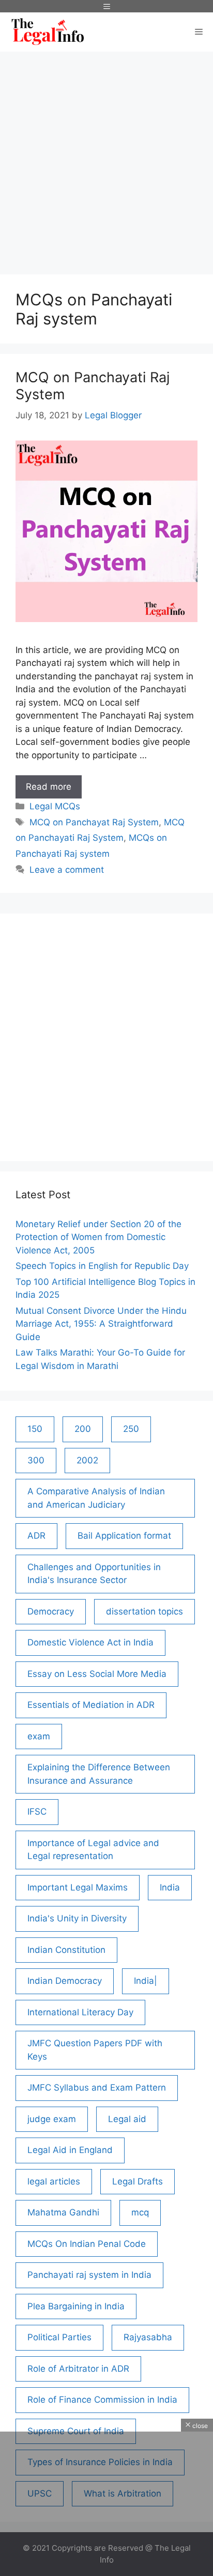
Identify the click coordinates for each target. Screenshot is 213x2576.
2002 (87, 1460)
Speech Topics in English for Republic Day (102, 1266)
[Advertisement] (106, 158)
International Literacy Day (80, 2012)
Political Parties (59, 2337)
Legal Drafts (138, 2181)
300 (36, 1460)
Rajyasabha (148, 2337)
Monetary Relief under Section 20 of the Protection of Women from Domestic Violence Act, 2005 (98, 1237)
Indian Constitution (66, 1950)
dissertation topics (144, 1611)
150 (35, 1429)
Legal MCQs (55, 806)
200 (83, 1429)
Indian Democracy (65, 1981)
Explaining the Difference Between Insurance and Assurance (99, 1774)
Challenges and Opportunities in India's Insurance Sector (94, 1574)
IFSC (37, 1812)
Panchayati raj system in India (89, 2275)
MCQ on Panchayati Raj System (93, 386)
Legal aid (127, 2119)
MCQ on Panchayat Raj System (94, 822)
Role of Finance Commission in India (102, 2400)
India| (146, 1981)
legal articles (54, 2181)
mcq (140, 2212)
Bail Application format (124, 1536)
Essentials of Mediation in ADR (91, 1705)
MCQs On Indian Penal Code (87, 2244)
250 (131, 1429)
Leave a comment (67, 870)
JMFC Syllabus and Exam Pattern (97, 2088)
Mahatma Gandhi (63, 2212)
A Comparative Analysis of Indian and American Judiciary (96, 1498)
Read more (54, 790)
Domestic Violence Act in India (90, 1642)
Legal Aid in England (70, 2150)
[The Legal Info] (48, 32)
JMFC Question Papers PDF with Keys (95, 2050)
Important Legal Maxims (78, 1887)
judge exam (52, 2119)
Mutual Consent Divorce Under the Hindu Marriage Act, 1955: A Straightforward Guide (101, 1324)
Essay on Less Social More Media (97, 1674)
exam (39, 1736)
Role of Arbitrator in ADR (78, 2369)
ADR (36, 1536)
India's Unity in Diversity (77, 1918)
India (170, 1887)
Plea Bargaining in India (76, 2306)
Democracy (51, 1611)
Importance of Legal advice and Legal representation (93, 1850)
